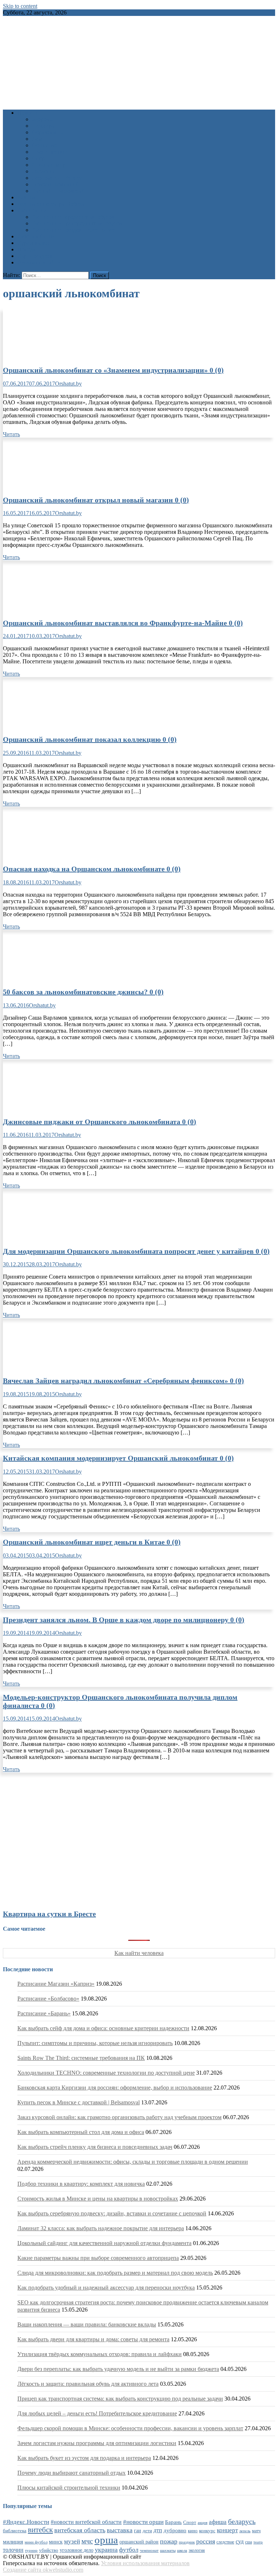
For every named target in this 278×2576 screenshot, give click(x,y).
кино (193, 2531)
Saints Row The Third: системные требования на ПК (81, 2058)
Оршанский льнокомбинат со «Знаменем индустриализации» (113, 370)
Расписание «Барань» (44, 2013)
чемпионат (149, 2550)
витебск (40, 2530)
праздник (187, 2542)
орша (106, 2540)
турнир (31, 2550)
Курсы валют (34, 243)
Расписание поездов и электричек (74, 230)
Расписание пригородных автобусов (77, 223)
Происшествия (50, 152)
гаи (138, 2530)
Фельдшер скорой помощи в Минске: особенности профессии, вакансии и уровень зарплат (130, 2428)
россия (206, 2541)
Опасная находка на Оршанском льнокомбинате (92, 869)
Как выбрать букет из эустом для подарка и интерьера (84, 2458)
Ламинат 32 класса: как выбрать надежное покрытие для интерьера (101, 2228)
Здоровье (43, 119)
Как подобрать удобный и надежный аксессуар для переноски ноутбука (106, 2288)
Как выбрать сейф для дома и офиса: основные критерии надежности (103, 2028)
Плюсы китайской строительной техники (69, 2488)
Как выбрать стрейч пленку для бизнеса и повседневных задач (95, 2147)
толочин (13, 2550)
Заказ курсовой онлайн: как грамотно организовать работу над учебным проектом (119, 2117)
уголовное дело (77, 2550)
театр (258, 2542)
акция (203, 2522)
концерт (227, 2530)
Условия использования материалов (145, 2563)
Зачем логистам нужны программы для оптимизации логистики (97, 2443)
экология (197, 2550)
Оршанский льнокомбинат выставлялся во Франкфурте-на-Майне (123, 623)
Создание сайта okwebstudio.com (43, 2570)
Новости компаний (56, 184)
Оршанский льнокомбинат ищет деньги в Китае (92, 1542)
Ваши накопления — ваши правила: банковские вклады (87, 2324)
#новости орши (143, 2522)
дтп (158, 2530)
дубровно (175, 2530)
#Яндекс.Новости (26, 2522)
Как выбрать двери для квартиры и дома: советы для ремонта (93, 2339)
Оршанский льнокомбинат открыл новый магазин (96, 500)
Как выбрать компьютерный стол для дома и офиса (81, 2132)
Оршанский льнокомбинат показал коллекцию (90, 739)
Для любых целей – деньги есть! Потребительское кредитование (97, 2413)
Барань (173, 2522)
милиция (13, 2542)
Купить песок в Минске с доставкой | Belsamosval (79, 2102)
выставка (120, 2530)
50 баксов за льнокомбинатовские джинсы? (83, 992)
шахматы (168, 2550)
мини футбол (36, 2542)
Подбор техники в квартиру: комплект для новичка (81, 2184)
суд (240, 2541)
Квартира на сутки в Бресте (49, 1914)
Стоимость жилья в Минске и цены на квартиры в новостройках (98, 2199)
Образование (48, 132)
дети (147, 2531)
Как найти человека (139, 1953)
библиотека (15, 2531)
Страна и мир (49, 165)
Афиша (26, 197)
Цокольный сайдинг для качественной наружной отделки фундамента (104, 2243)
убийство (49, 2550)
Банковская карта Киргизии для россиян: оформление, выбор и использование (115, 2088)
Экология (44, 171)
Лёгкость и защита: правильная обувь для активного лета (88, 2384)
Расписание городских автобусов (73, 217)
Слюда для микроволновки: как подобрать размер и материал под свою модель (115, 2273)
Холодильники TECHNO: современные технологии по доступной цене (106, 2073)
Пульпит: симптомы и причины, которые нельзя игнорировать (95, 2043)
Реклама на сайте (39, 262)
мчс (87, 2541)
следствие (225, 2542)
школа (182, 2550)
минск (56, 2542)
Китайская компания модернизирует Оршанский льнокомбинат (118, 1458)
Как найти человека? (58, 191)
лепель (245, 2531)
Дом (37, 139)
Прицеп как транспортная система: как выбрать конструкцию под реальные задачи (120, 2399)
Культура (43, 126)
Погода (26, 249)
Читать (11, 434)
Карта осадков (35, 256)
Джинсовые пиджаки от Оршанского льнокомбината (100, 1122)
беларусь (242, 2521)
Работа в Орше (36, 236)
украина (106, 2550)
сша (248, 2542)
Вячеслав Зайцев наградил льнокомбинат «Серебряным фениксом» (123, 1381)
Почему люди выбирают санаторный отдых (71, 2473)
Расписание (32, 210)
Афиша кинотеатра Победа (51, 204)
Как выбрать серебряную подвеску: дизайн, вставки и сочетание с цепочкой (112, 2213)
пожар (169, 2541)
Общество (44, 145)
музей (72, 2541)
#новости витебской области (86, 2522)
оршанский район (139, 2542)
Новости (28, 113)
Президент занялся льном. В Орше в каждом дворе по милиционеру (124, 1620)
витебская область (80, 2530)
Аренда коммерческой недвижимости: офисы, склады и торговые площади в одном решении (133, 2162)
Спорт (40, 158)
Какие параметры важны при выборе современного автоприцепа (98, 2258)
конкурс (207, 2531)
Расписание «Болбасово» (48, 1999)
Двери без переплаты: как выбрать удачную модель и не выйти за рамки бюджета (118, 2369)
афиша (218, 2522)
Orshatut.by (68, 384)
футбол (129, 2550)
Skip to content (20, 6)
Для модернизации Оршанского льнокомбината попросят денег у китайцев (136, 1251)
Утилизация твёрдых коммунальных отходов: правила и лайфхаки (100, 2354)
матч (256, 2531)
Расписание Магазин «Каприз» (56, 1984)
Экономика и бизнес (57, 178)
